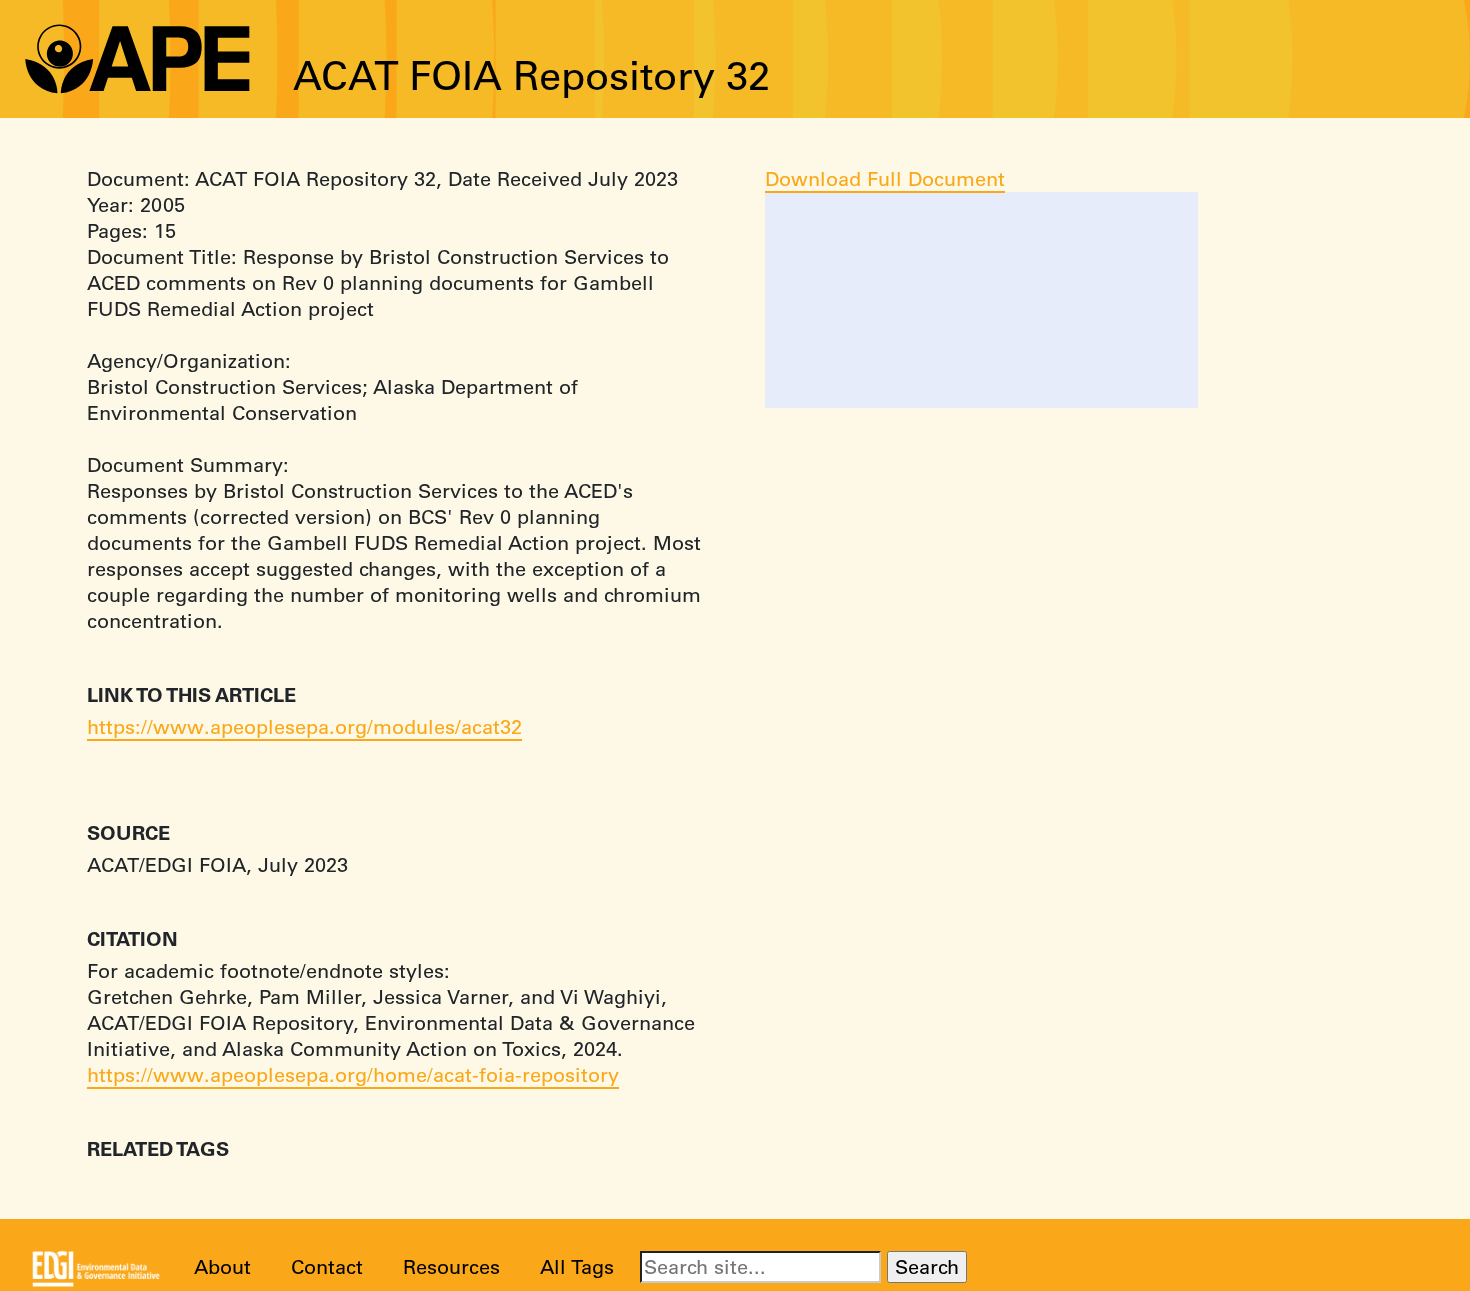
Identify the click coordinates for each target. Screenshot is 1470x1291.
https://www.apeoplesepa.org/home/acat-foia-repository (353, 1074)
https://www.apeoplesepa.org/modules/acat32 (304, 726)
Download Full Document (885, 178)
